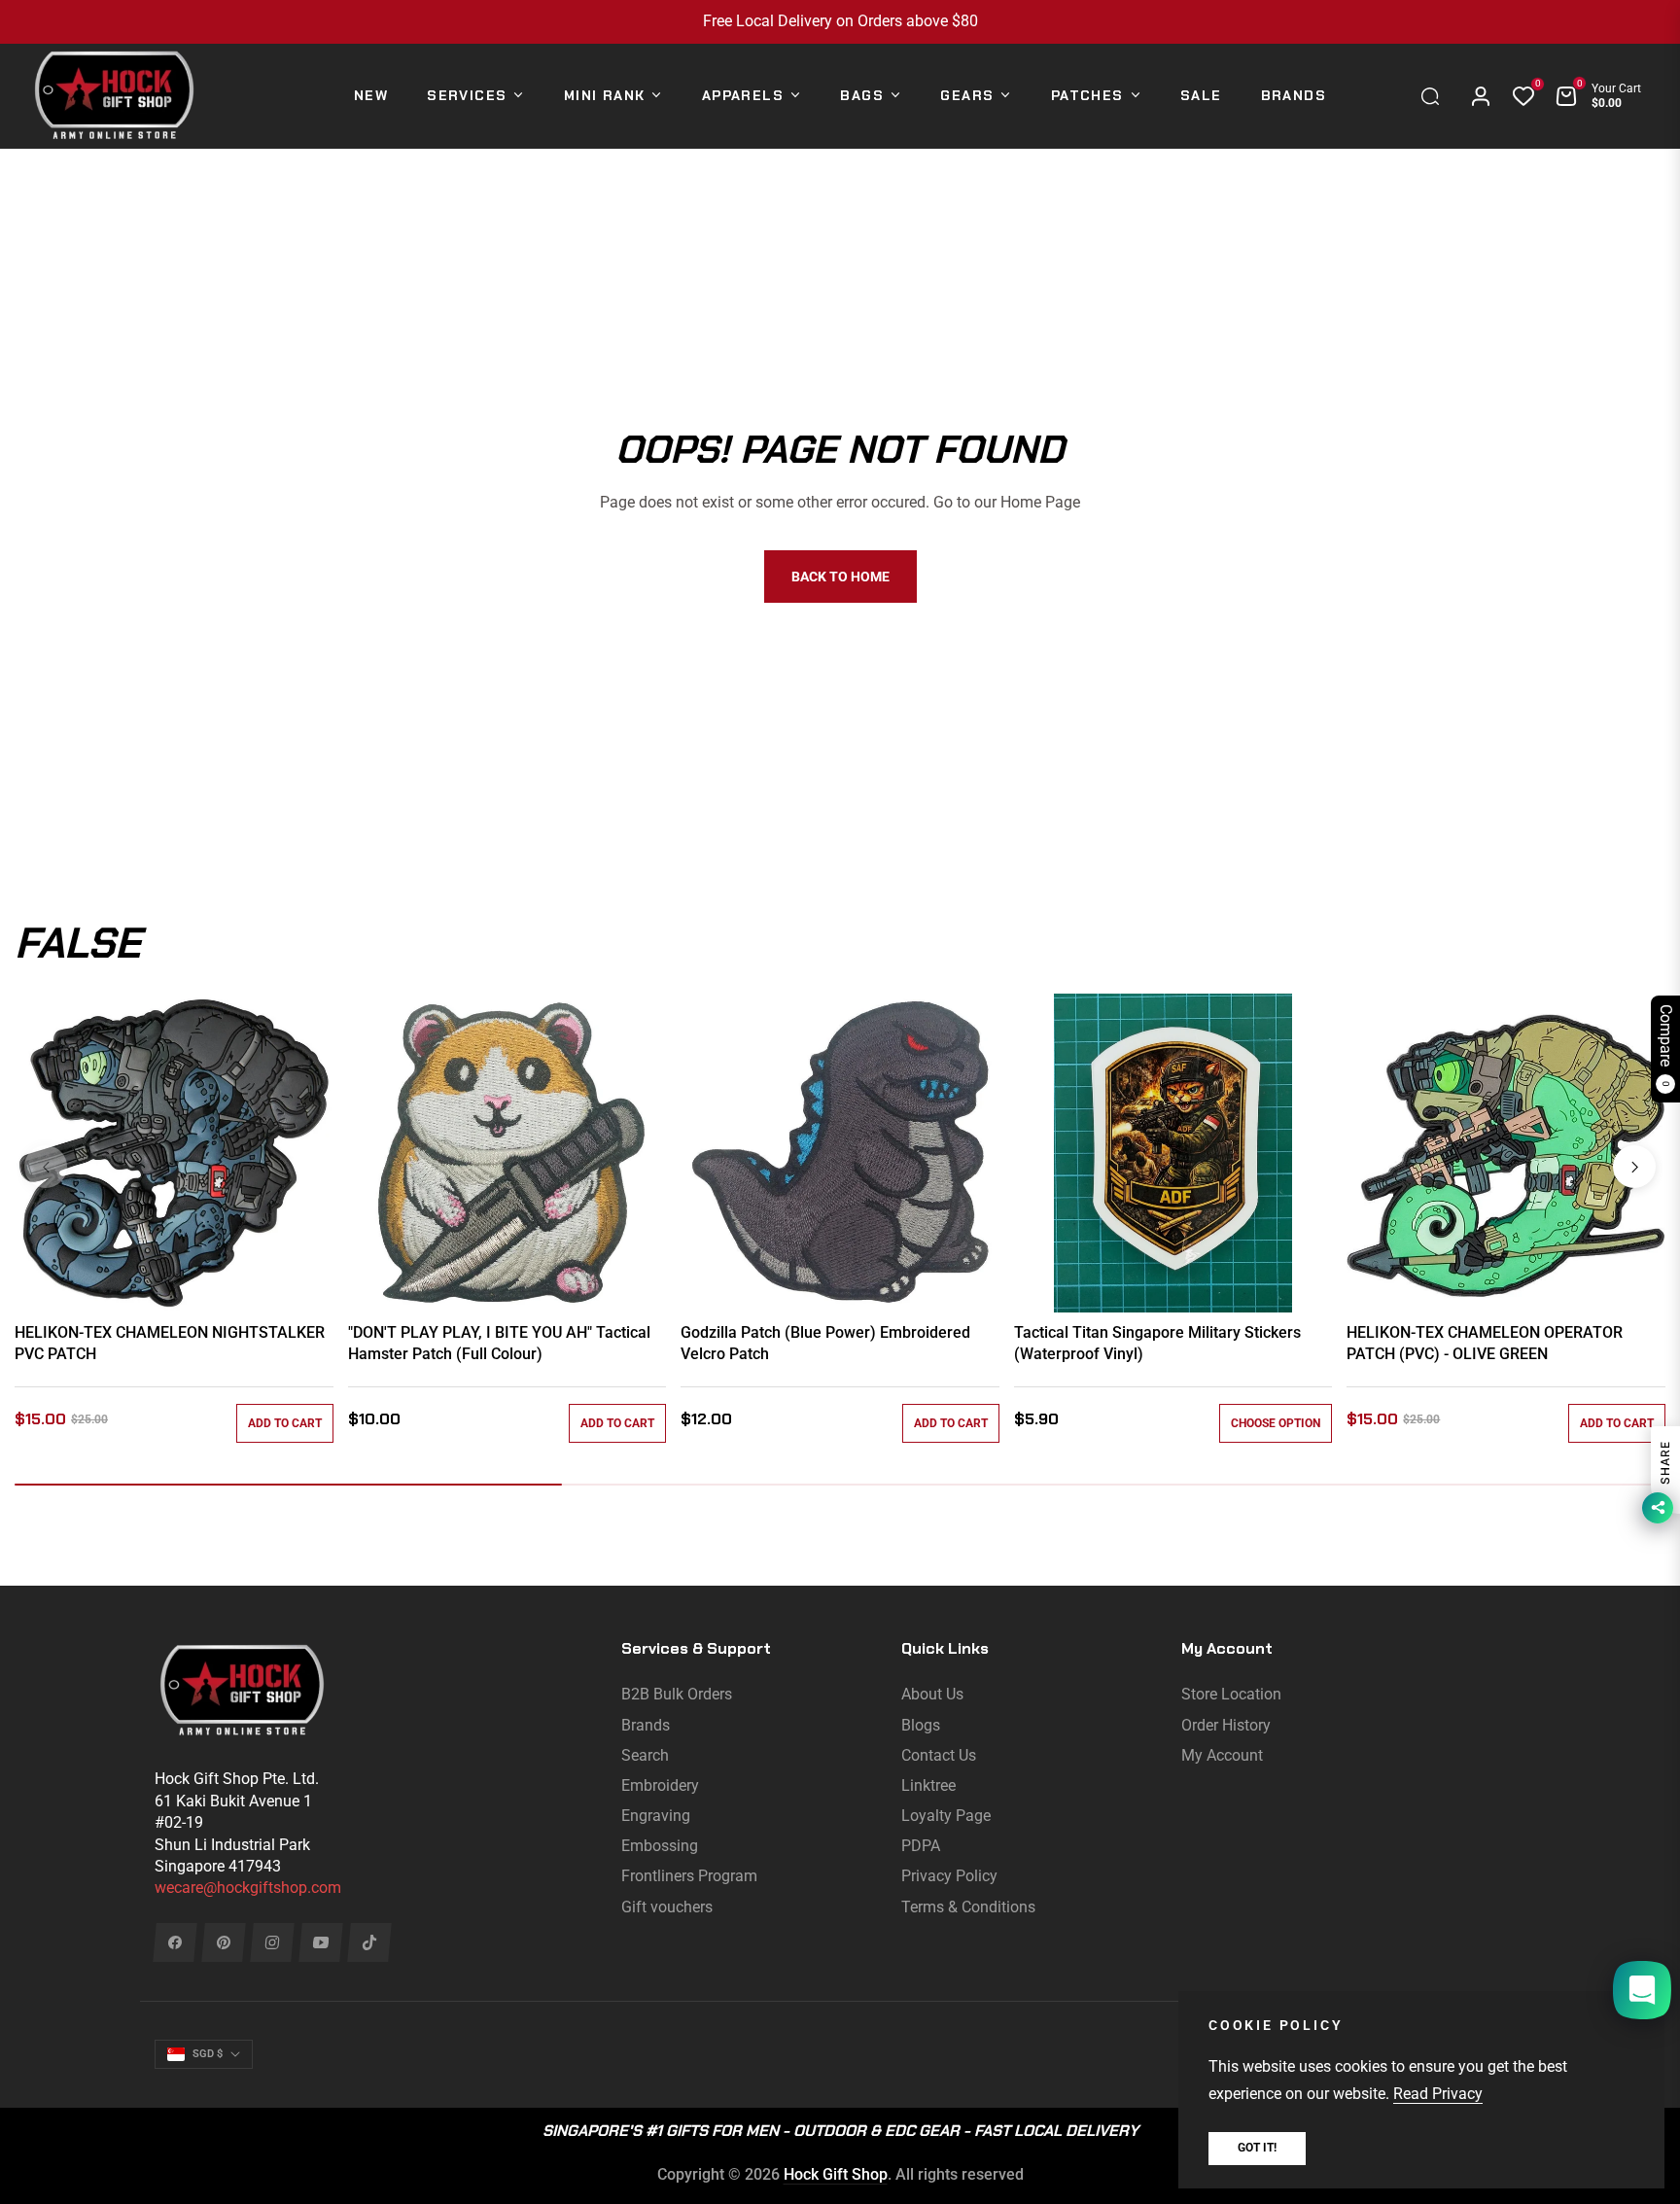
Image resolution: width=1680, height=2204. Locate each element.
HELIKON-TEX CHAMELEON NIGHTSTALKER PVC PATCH (170, 1343)
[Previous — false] (46, 1167)
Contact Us (939, 1755)
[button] (1435, 96)
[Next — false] (1634, 1167)
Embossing (660, 1846)
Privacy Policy (949, 1876)
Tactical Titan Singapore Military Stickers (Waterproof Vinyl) (1157, 1343)
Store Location (1231, 1694)
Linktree (928, 1785)
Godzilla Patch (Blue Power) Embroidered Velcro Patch (825, 1343)
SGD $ (208, 2054)
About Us (932, 1694)
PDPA (921, 1846)
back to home (840, 577)
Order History (1226, 1725)
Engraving (656, 1816)
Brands (646, 1725)
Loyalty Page (946, 1816)
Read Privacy (1438, 2094)
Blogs (921, 1725)
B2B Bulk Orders (677, 1694)
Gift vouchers (667, 1907)
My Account (1222, 1755)
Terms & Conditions (968, 1907)
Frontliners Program (689, 1876)
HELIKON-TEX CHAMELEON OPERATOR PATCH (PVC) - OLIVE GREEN (1485, 1343)
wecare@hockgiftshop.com (248, 1888)
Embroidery (660, 1785)
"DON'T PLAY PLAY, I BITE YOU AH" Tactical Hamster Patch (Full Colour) (499, 1343)
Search (645, 1755)
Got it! (1257, 2148)
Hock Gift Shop (836, 2174)
